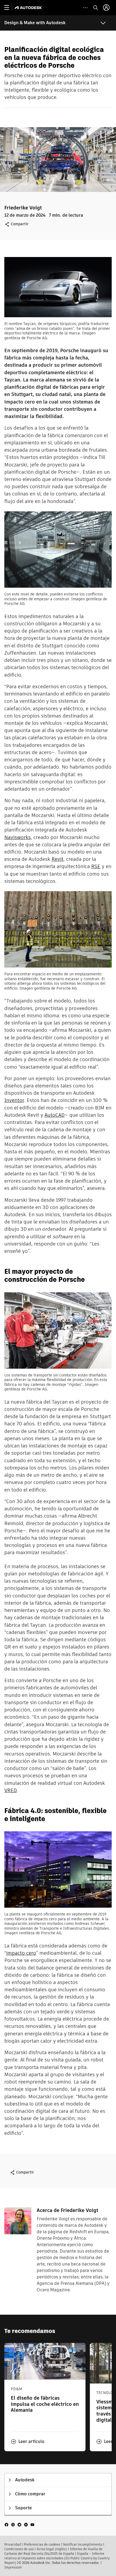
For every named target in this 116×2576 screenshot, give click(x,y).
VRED (11, 1790)
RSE (96, 866)
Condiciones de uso (19, 2549)
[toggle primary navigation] (10, 8)
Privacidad (13, 2544)
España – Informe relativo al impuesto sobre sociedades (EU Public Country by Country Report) (57, 2558)
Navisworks (18, 837)
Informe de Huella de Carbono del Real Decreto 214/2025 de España (53, 2551)
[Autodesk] (29, 8)
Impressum (13, 2567)
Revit (57, 859)
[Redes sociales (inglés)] (19, 2524)
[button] (28, 2442)
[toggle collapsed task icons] (85, 8)
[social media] (19, 2524)
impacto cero (21, 1953)
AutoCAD (54, 1115)
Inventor (14, 1100)
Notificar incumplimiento (83, 2544)
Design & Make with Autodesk (35, 23)
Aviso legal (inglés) (52, 2549)
